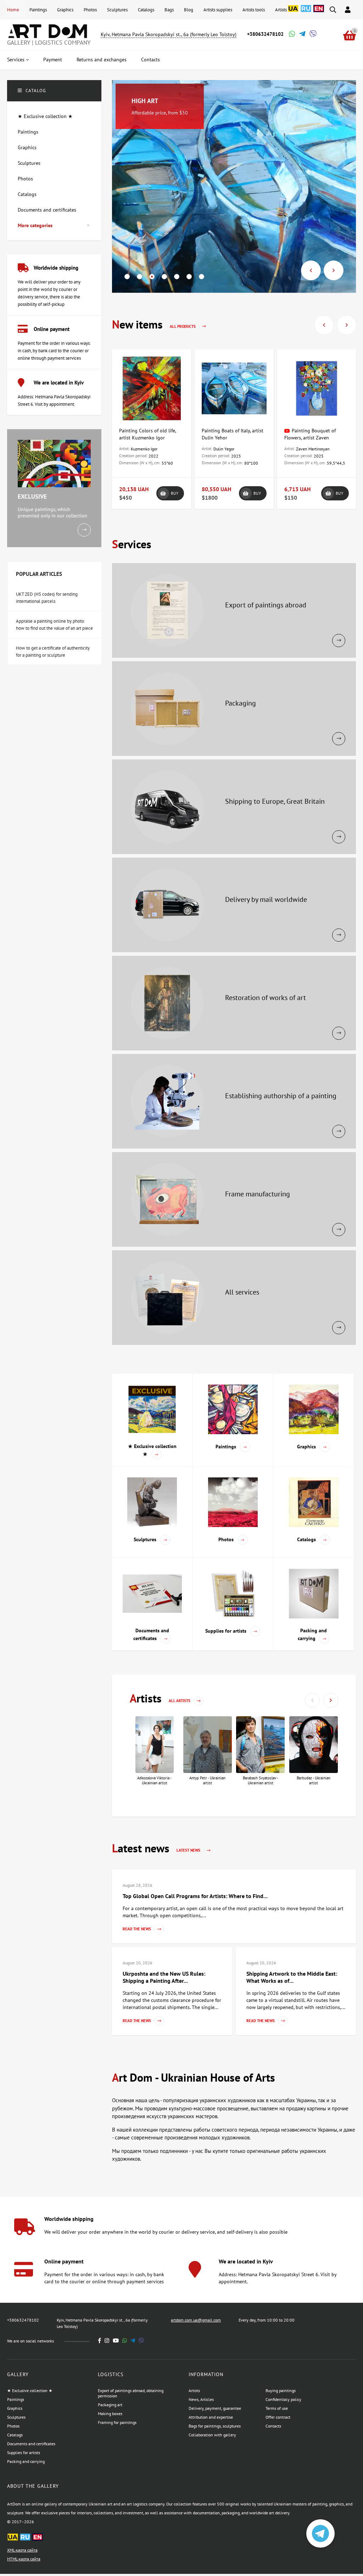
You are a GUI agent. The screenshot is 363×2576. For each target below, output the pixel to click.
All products (183, 326)
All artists (180, 1701)
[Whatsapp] (291, 35)
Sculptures (117, 10)
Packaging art (110, 2405)
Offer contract (278, 2417)
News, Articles (201, 2399)
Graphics (65, 10)
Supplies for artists (24, 2452)
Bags (169, 10)
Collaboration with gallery (212, 2435)
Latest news (189, 1850)
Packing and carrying (26, 2461)
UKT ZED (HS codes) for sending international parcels (47, 598)
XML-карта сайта (22, 2550)
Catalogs (146, 10)
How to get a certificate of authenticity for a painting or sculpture (53, 652)
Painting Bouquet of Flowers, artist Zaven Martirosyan (310, 438)
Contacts (273, 2426)
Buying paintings (281, 2390)
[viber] (141, 2341)
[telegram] (133, 2341)
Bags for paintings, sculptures (215, 2426)
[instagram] (107, 2341)
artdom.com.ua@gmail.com (196, 2320)
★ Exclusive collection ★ (30, 2390)
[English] (319, 12)
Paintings (38, 10)
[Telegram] (302, 35)
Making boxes (110, 2414)
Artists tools (254, 10)
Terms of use (277, 2408)
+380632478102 (265, 34)
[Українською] (293, 12)
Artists (281, 10)
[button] (127, 277)
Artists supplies (218, 10)
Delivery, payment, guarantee (215, 2408)
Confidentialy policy (283, 2399)
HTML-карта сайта (24, 2559)
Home (13, 10)
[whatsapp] (125, 2341)
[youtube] (116, 2341)
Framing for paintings (117, 2422)
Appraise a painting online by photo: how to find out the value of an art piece (54, 625)
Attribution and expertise (211, 2417)
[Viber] (312, 35)
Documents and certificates (31, 2444)
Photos (90, 10)
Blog (189, 10)
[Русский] (306, 12)
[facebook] (100, 2341)
